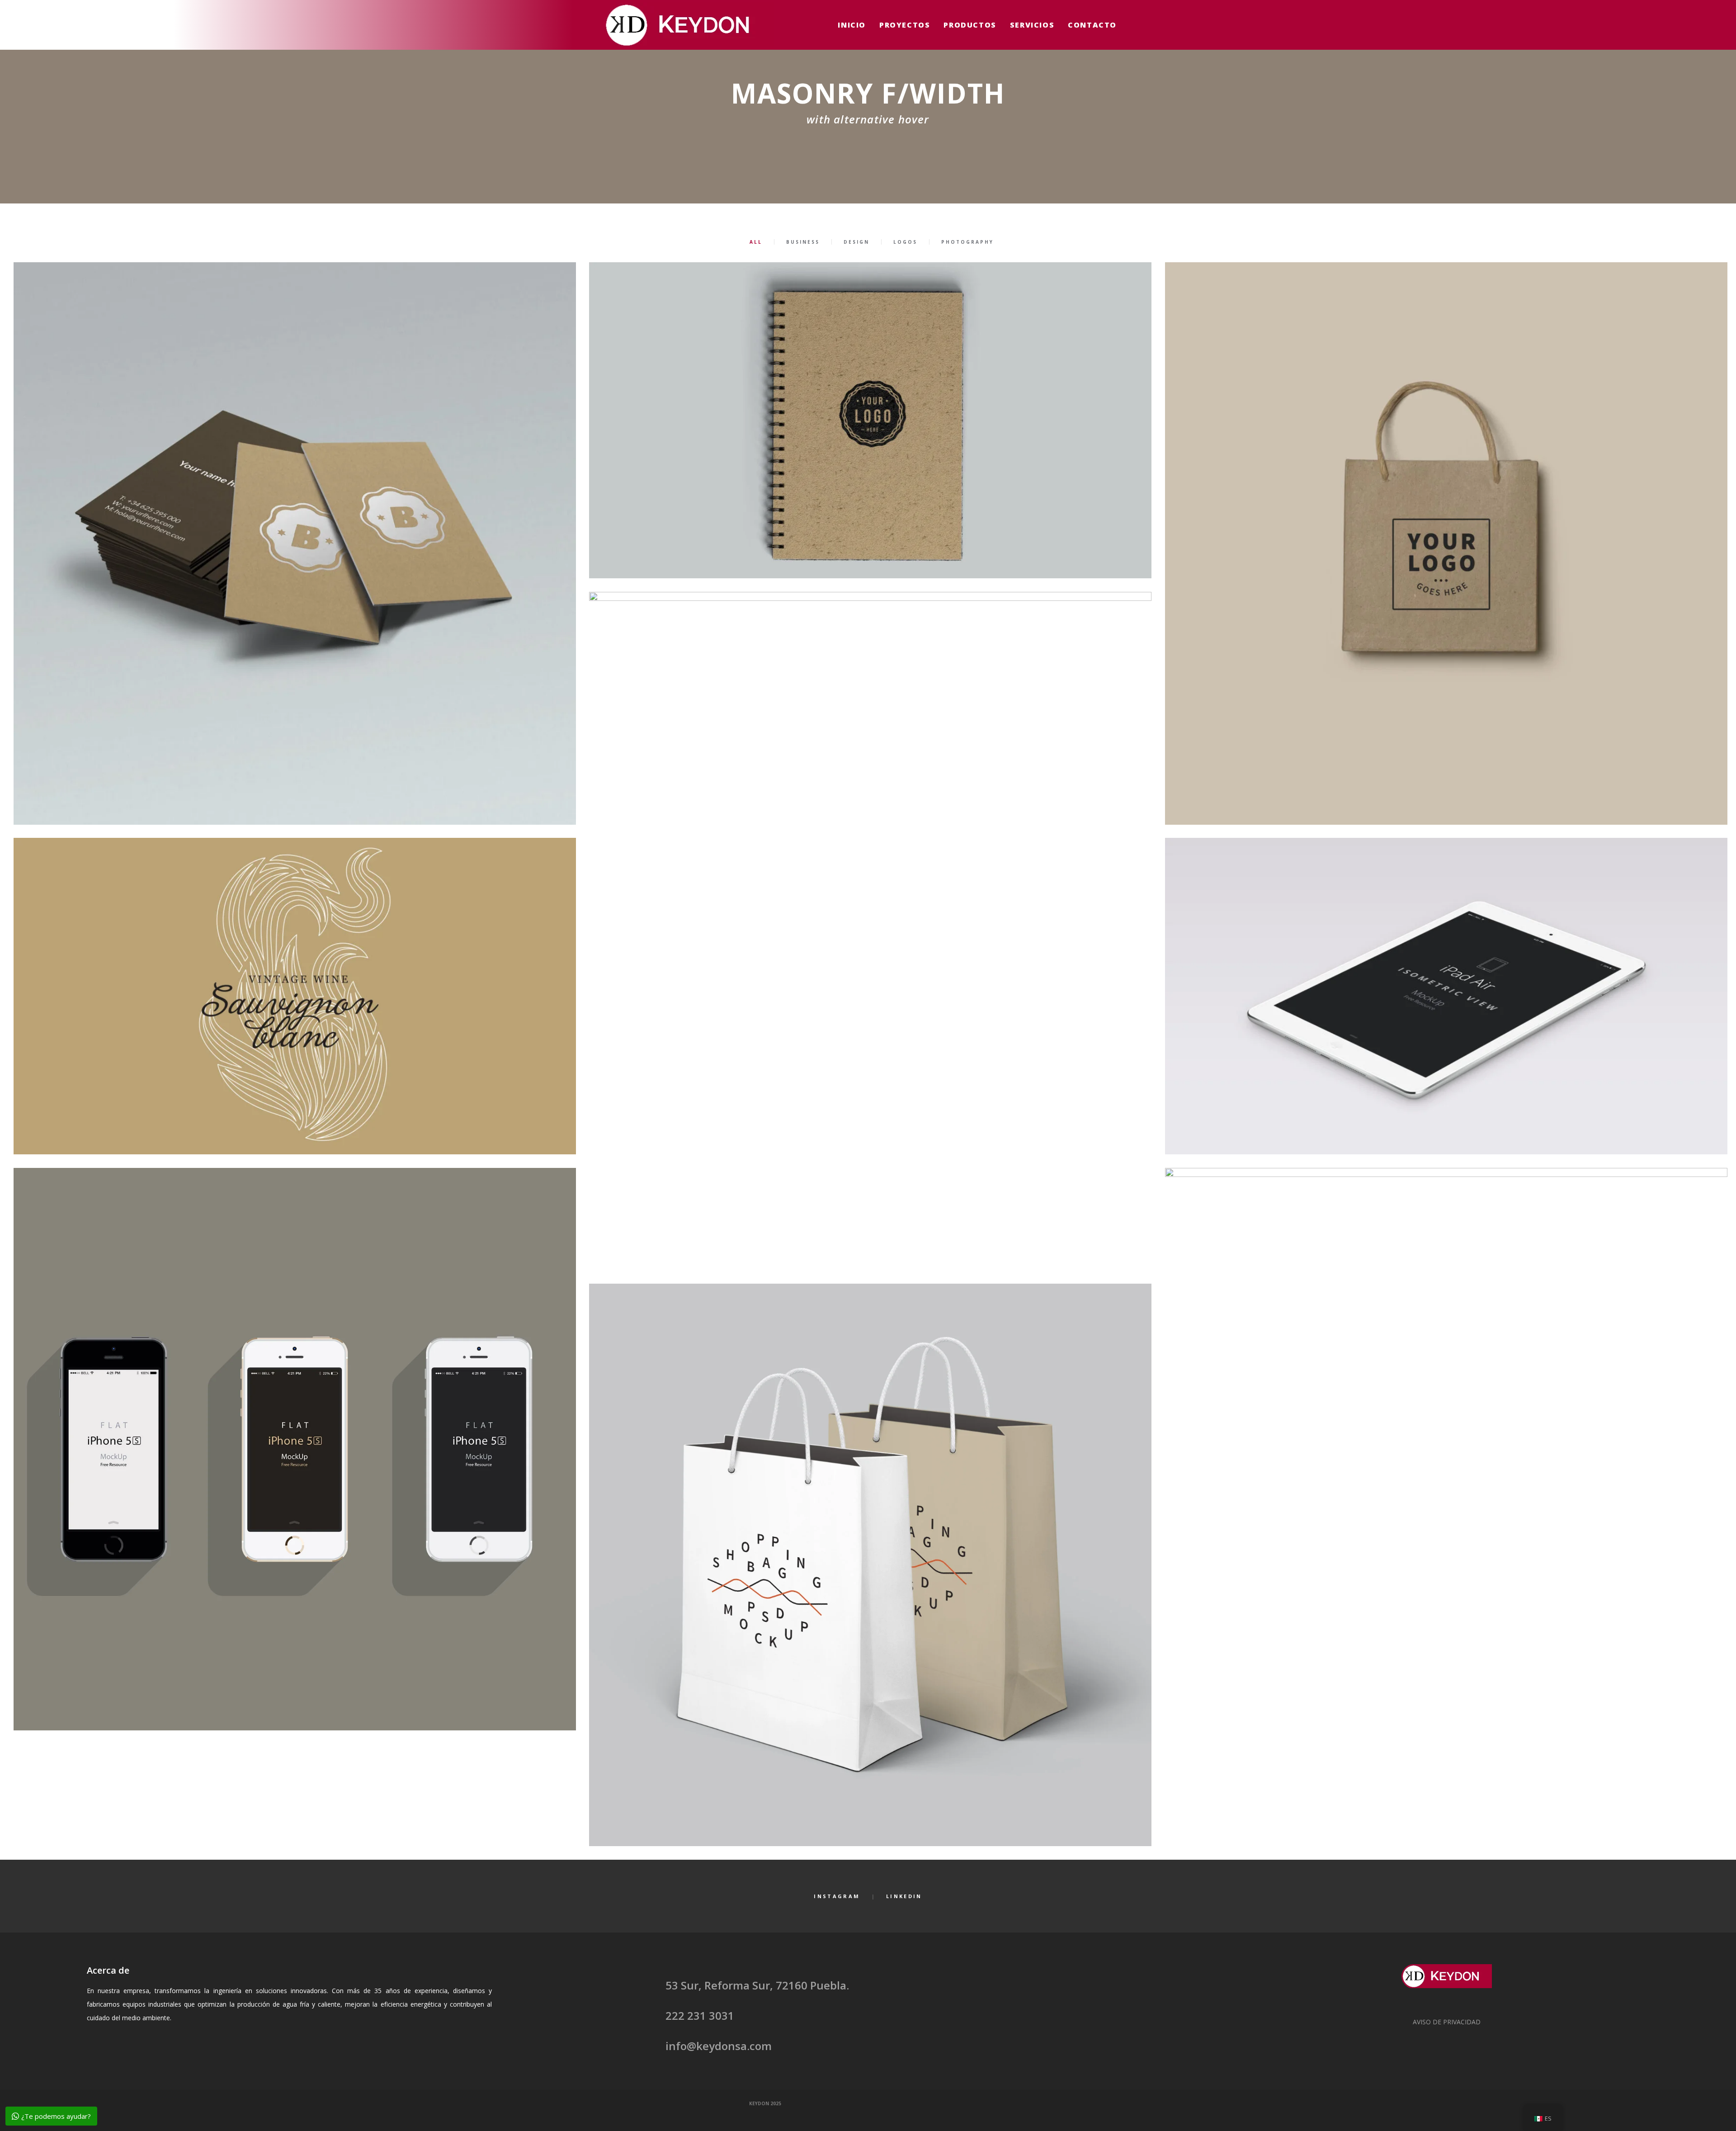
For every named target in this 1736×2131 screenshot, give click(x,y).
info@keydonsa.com (719, 2046)
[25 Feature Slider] (1446, 996)
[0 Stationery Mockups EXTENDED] (1446, 543)
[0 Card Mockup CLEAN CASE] (295, 543)
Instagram (837, 1896)
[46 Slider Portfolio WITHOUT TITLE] (870, 420)
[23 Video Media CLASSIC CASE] (870, 931)
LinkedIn (904, 1896)
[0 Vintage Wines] (295, 996)
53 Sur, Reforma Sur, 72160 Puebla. (757, 1985)
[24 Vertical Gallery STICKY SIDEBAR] (1446, 1507)
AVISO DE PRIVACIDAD (1447, 2022)
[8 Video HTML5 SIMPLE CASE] (870, 1565)
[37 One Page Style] (295, 1449)
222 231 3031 (700, 2015)
